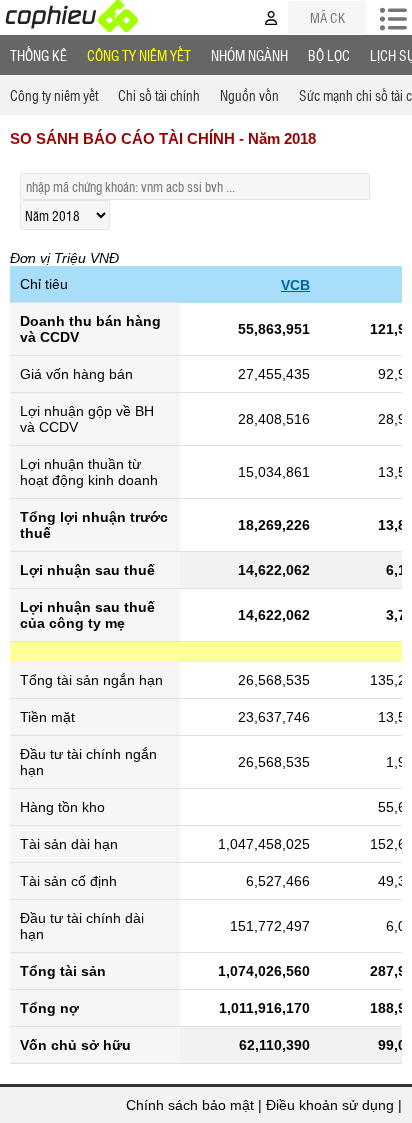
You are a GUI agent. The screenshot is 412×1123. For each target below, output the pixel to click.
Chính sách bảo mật (190, 1105)
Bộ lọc (329, 55)
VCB (295, 285)
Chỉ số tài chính (159, 95)
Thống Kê (38, 55)
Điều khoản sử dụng (330, 1105)
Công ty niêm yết (139, 55)
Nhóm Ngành (249, 55)
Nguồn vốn (249, 95)
